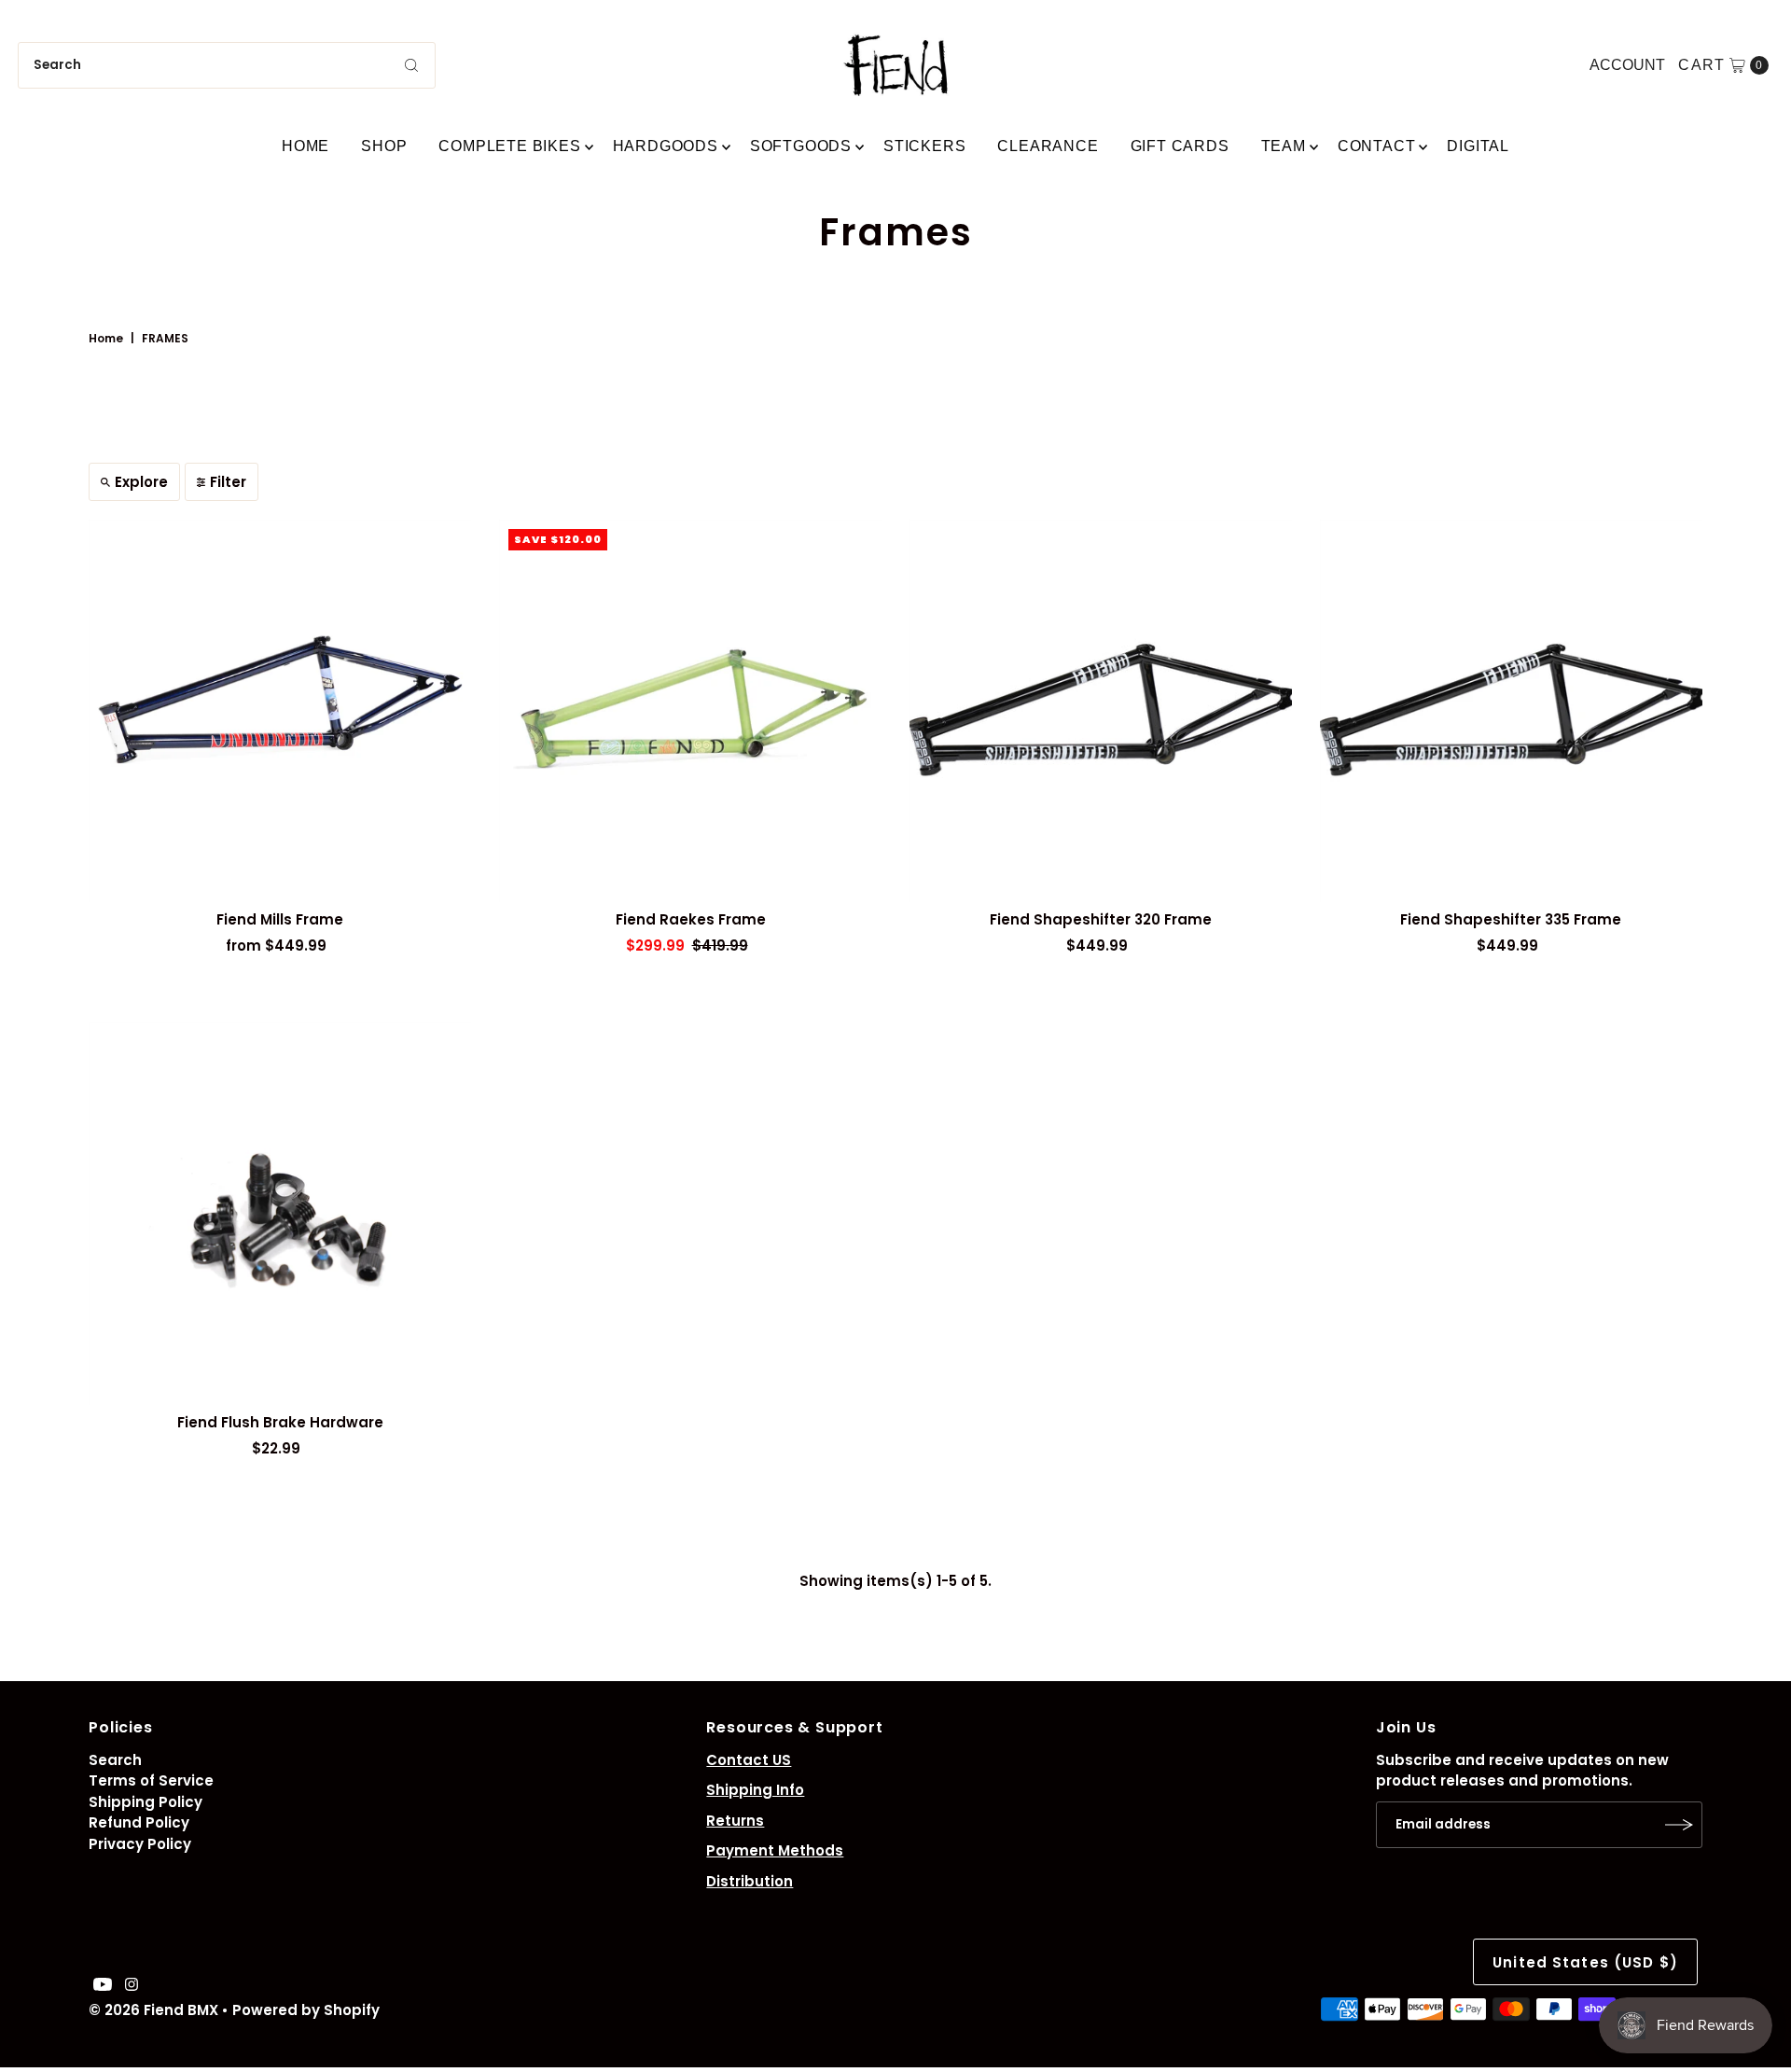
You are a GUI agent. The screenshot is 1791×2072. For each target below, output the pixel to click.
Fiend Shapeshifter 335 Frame (1511, 919)
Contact (1377, 146)
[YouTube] (103, 1986)
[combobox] (227, 65)
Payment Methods (775, 1850)
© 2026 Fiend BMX (153, 2010)
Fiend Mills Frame (280, 919)
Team (1284, 146)
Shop (384, 146)
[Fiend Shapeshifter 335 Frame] (1511, 711)
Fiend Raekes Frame (691, 919)
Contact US (749, 1760)
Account (1627, 65)
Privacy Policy (140, 1844)
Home (305, 146)
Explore (141, 482)
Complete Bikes (509, 146)
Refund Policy (139, 1822)
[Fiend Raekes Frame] (690, 711)
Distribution (750, 1881)
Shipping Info (755, 1790)
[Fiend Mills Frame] (280, 711)
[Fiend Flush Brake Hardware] (280, 1214)
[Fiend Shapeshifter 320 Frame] (1101, 711)
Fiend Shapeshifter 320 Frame (1101, 919)
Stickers (924, 146)
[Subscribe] (1679, 1825)
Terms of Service (151, 1780)
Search (115, 1760)
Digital (1478, 146)
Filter (228, 482)
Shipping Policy (146, 1802)
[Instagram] (132, 1986)
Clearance (1048, 146)
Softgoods (801, 146)
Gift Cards (1180, 146)
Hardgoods (666, 146)
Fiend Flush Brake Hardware (280, 1422)
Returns (735, 1821)
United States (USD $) (1585, 1962)
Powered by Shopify (306, 2010)
